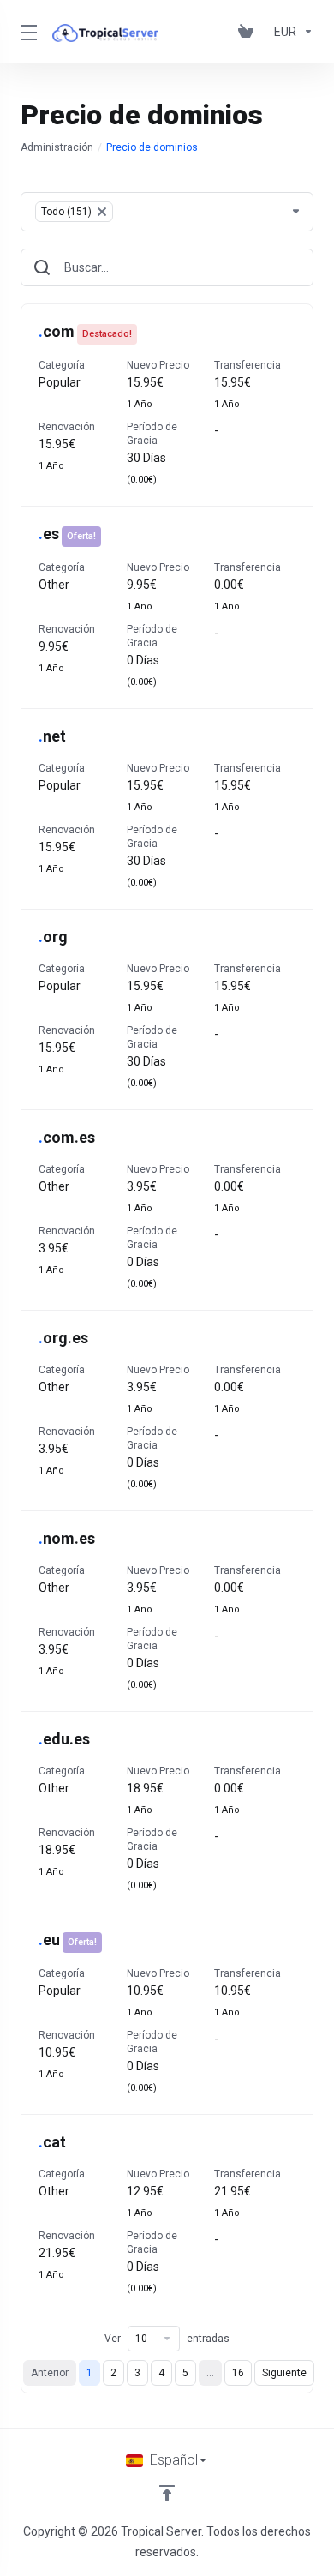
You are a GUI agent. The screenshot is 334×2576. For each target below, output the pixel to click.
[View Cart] (249, 32)
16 (238, 2373)
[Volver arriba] (167, 2493)
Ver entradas (167, 2339)
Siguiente (284, 2373)
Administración (57, 147)
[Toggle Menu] (26, 32)
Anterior (50, 2373)
